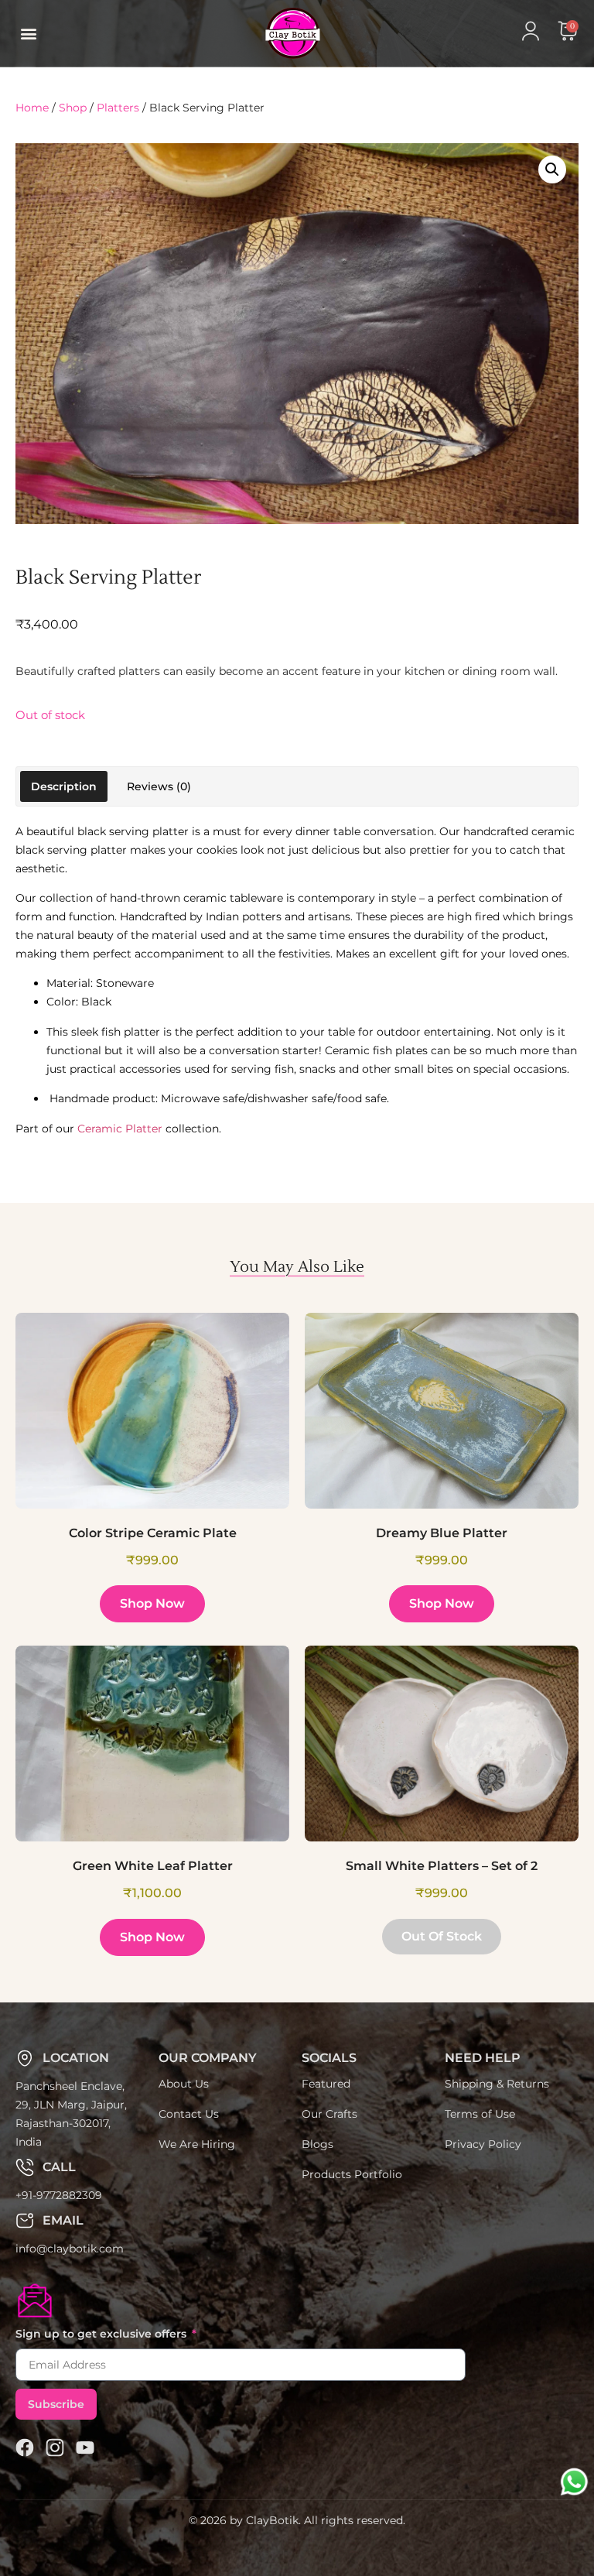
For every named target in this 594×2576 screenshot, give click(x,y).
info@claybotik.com (70, 2249)
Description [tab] (64, 786)
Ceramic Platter (120, 1129)
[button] (28, 34)
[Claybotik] (266, 33)
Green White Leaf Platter (153, 1866)
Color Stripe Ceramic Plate (153, 1533)
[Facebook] (25, 2448)
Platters (118, 108)
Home (32, 108)
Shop (73, 108)
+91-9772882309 (59, 2195)
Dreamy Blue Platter (442, 1533)
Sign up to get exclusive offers (102, 2334)
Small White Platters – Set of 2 (442, 1866)
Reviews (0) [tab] (159, 786)
